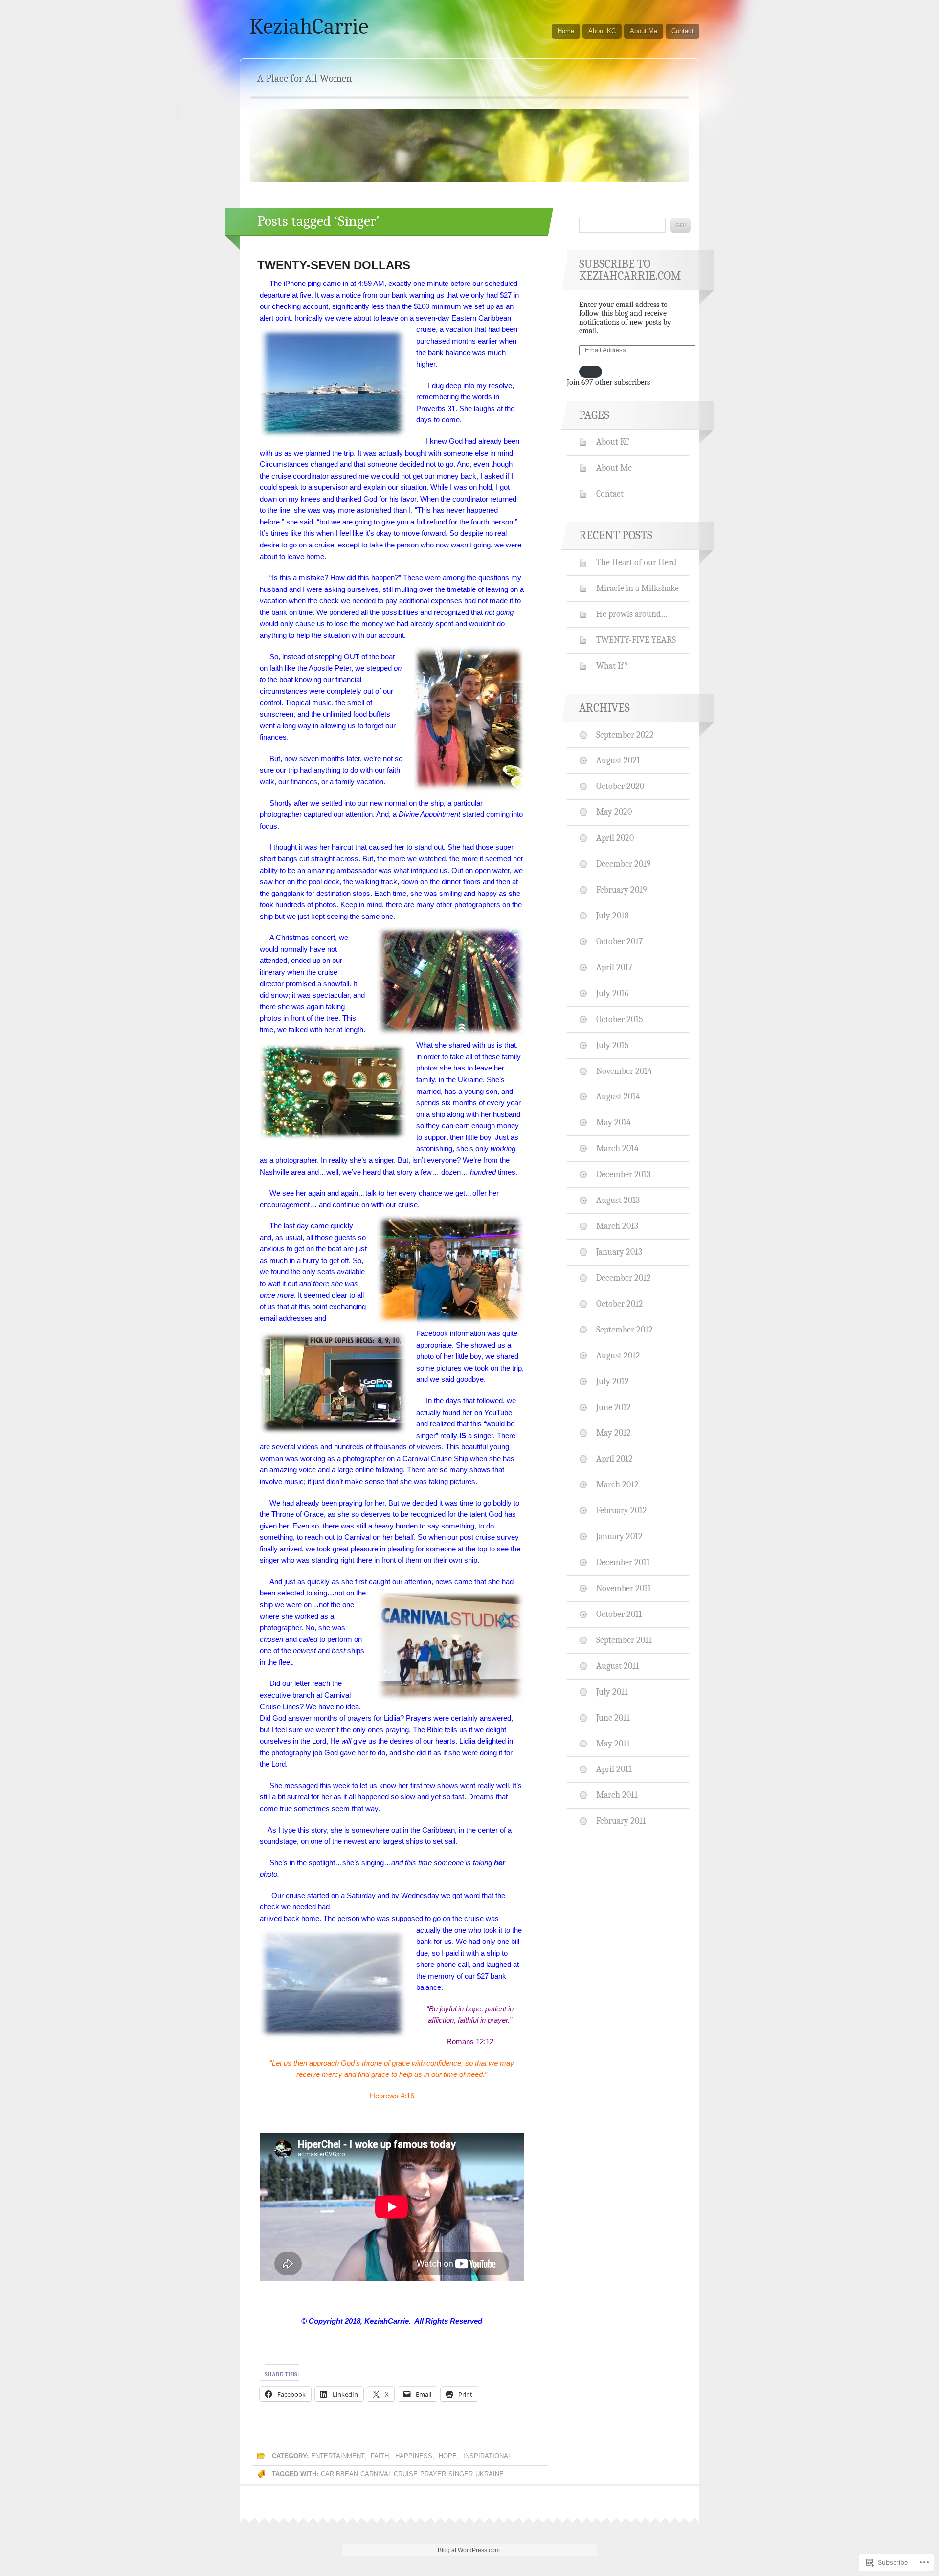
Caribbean (339, 2474)
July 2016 (612, 993)
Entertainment (338, 2456)
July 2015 (613, 1045)
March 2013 (617, 1226)
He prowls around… (632, 614)
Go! (680, 225)
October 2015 (620, 1019)
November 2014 (624, 1071)
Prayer (433, 2474)
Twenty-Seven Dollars (334, 265)
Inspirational (487, 2456)
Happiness (414, 2456)
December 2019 (624, 864)
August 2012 (618, 1355)
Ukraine (490, 2474)
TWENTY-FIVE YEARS (636, 640)
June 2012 (614, 1407)
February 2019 (622, 890)
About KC (602, 31)
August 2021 (618, 760)
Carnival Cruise (389, 2474)
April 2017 (614, 967)
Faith (380, 2456)
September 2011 (624, 1640)
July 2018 (613, 916)
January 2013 (619, 1252)
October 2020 (620, 786)
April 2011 (614, 1769)
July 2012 (613, 1381)
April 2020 (615, 838)
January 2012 (619, 1536)
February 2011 (621, 1821)
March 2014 (617, 1148)
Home (566, 31)
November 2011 (624, 1588)
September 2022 (625, 735)
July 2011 (612, 1692)
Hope (448, 2456)
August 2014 (618, 1096)
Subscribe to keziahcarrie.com (630, 270)
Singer (461, 2474)
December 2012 (624, 1278)
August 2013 (618, 1200)
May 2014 (614, 1122)
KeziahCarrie (309, 26)
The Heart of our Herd (636, 562)
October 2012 (620, 1304)
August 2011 (618, 1666)
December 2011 (623, 1562)
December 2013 (623, 1174)
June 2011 (613, 1718)
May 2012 (614, 1433)
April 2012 (615, 1459)
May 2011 (613, 1744)
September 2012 (625, 1330)
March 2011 (617, 1795)
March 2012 (617, 1484)
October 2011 (619, 1614)
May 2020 (614, 812)
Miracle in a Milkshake (637, 588)
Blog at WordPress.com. (469, 2550)
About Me (644, 31)
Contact (682, 31)
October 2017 (619, 941)
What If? (612, 666)
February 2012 (622, 1510)
